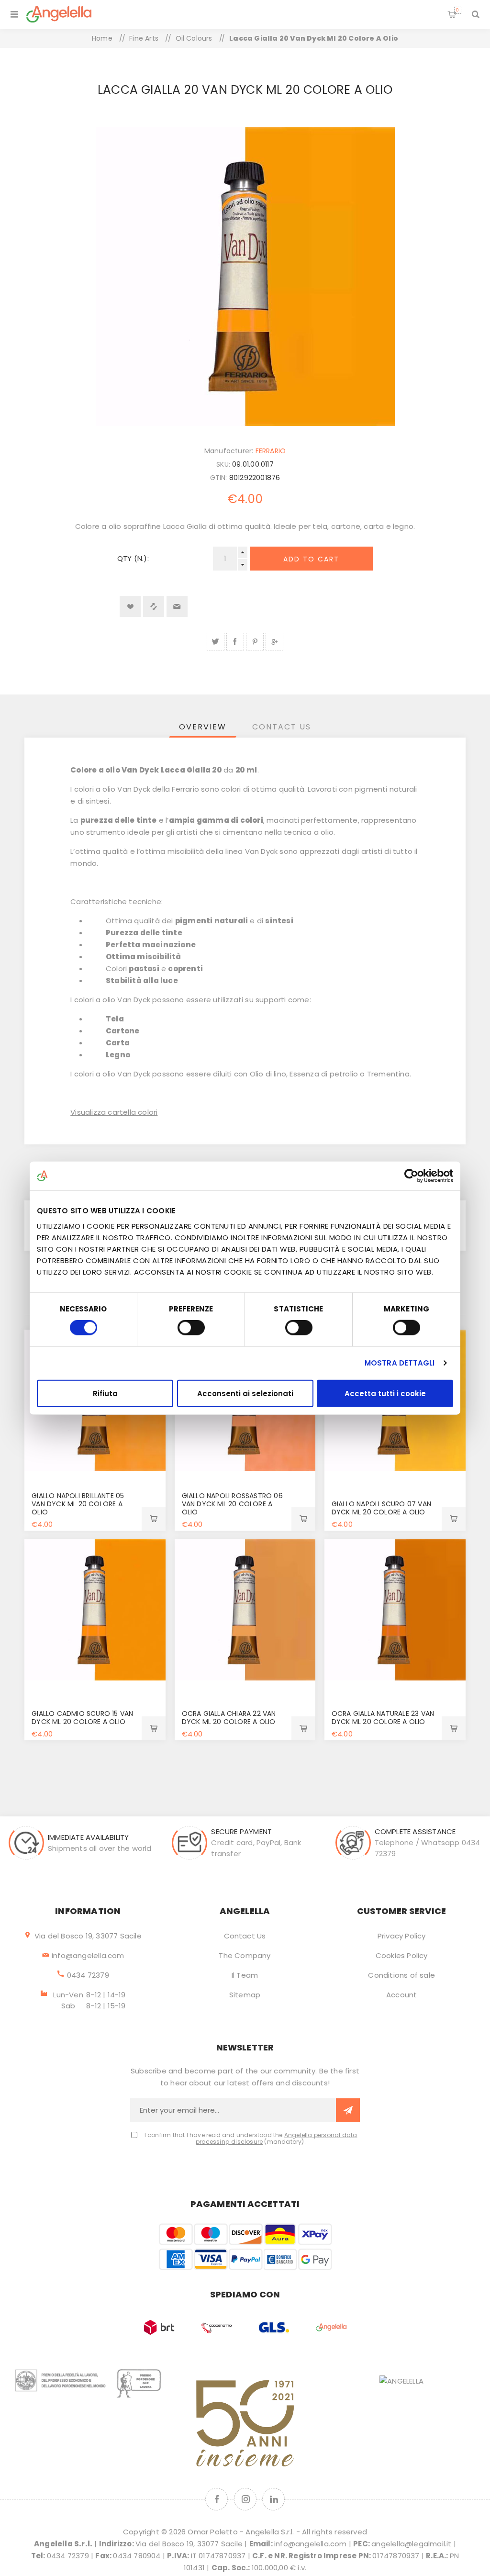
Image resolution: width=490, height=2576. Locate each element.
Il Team (245, 1975)
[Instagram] (245, 2499)
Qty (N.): (133, 558)
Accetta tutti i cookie (385, 1393)
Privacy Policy (402, 1936)
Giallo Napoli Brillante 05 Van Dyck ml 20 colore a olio (78, 1504)
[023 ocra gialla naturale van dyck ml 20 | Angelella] (395, 1610)
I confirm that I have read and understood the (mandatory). (251, 2139)
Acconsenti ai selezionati (245, 1393)
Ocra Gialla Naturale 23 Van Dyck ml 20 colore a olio (383, 1718)
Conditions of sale (401, 1975)
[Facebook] (217, 2499)
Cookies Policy (402, 1955)
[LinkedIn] (273, 2499)
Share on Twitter (216, 642)
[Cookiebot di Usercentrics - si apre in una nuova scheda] (411, 1176)
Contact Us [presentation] (282, 727)
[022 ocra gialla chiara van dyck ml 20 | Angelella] (245, 1610)
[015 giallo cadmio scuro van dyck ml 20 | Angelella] (95, 1610)
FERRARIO (271, 451)
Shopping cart (457, 10)
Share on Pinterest (255, 642)
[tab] (203, 727)
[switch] (191, 1328)
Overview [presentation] (203, 727)
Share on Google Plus (274, 642)
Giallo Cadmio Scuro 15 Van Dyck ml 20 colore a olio (82, 1718)
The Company (245, 1955)
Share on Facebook (235, 642)
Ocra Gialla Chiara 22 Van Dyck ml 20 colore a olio (229, 1718)
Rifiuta (105, 1393)
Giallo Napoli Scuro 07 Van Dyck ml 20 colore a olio (381, 1508)
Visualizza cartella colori (114, 1112)
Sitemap (245, 1995)
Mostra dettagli (400, 1363)
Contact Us (245, 1936)
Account (401, 1995)
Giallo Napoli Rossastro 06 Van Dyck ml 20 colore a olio (232, 1504)
